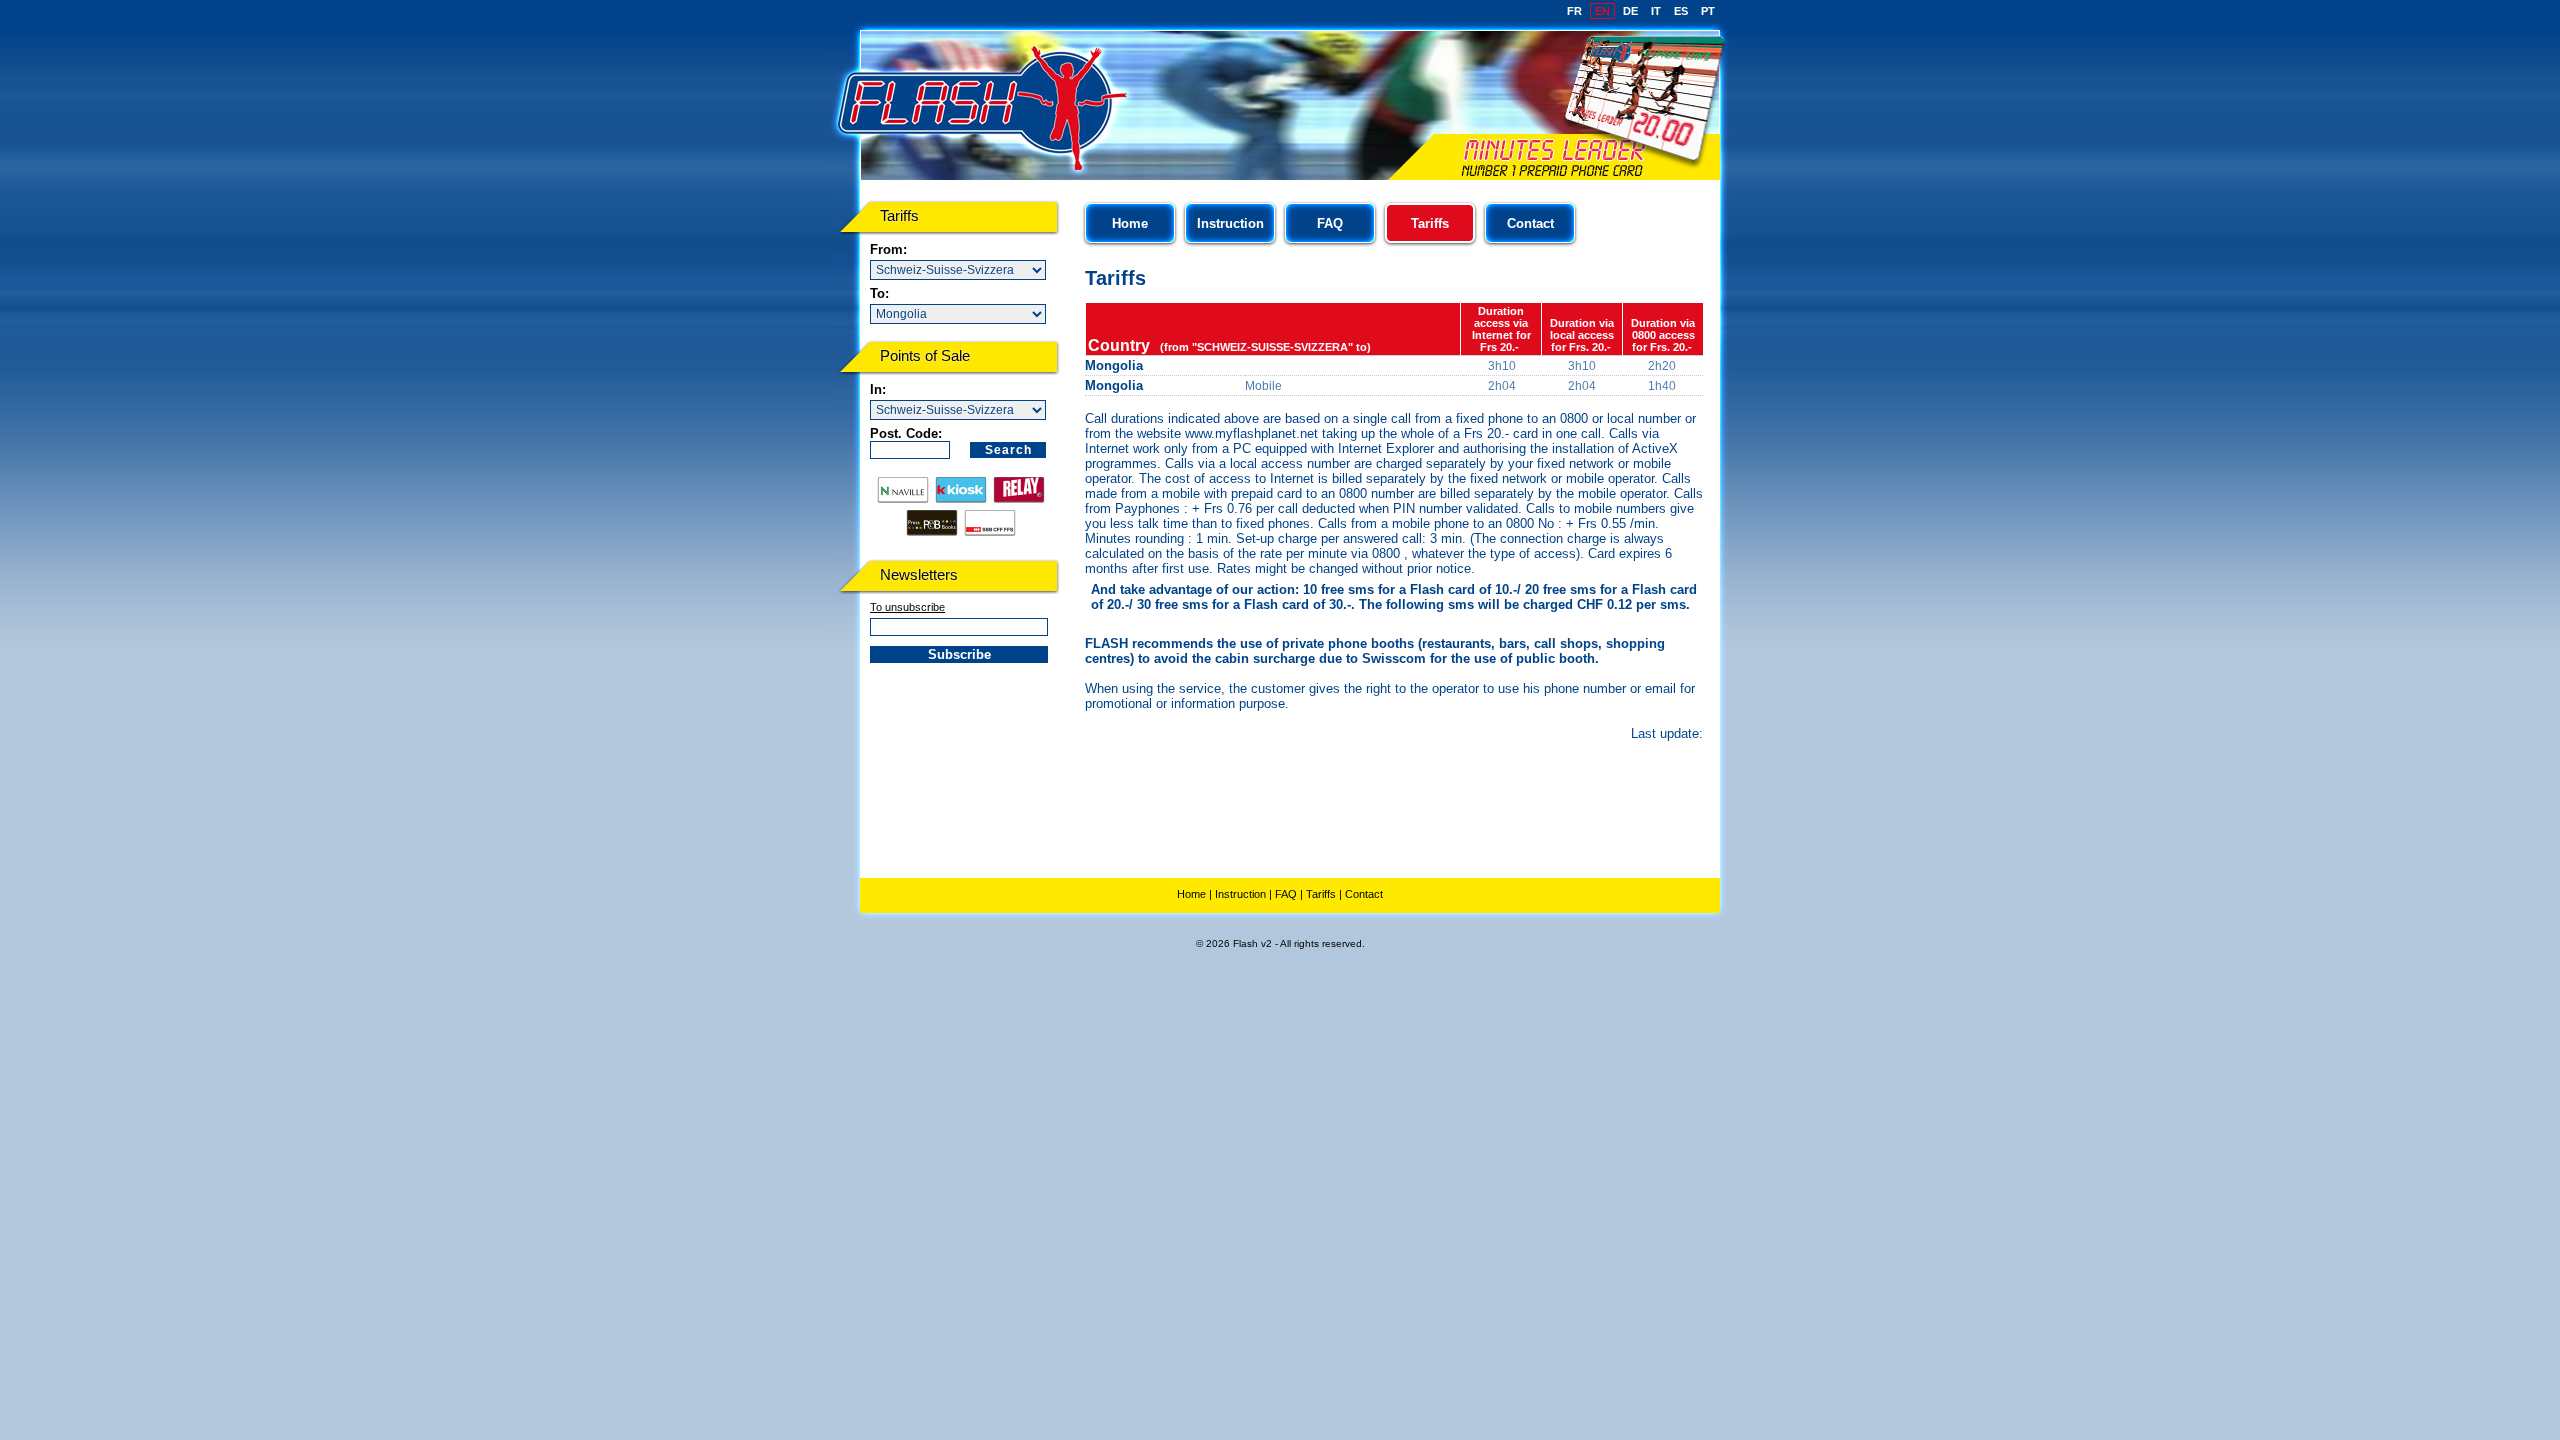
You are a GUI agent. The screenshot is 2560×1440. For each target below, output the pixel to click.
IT (1656, 11)
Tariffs (1321, 894)
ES (1681, 11)
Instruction (1230, 223)
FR (1574, 11)
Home (1130, 223)
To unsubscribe (907, 607)
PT (1708, 11)
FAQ (1330, 223)
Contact (1530, 223)
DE (1630, 11)
